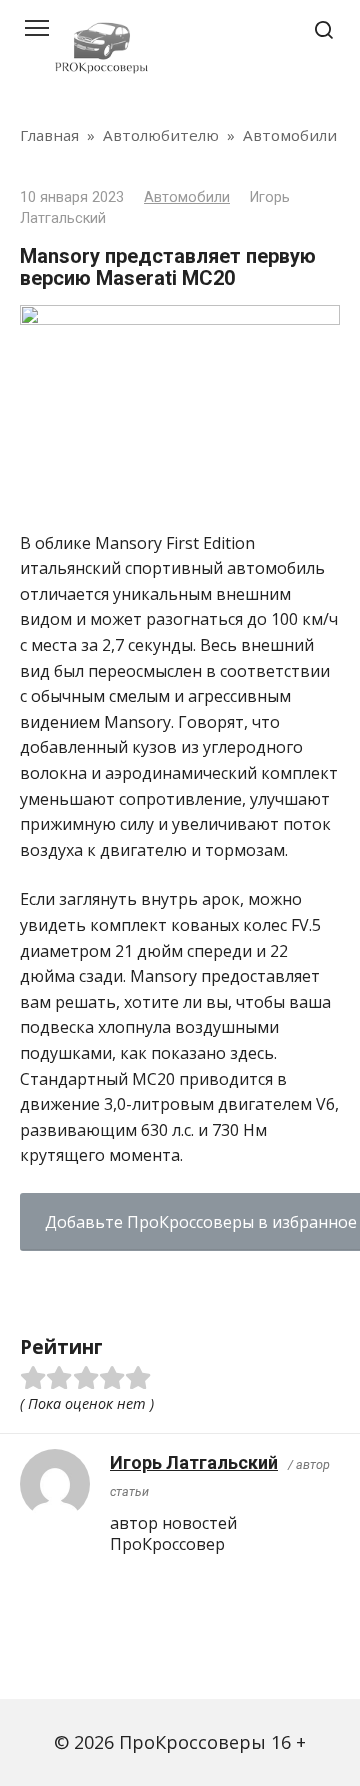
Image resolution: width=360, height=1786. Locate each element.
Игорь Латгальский (194, 1462)
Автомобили (187, 197)
